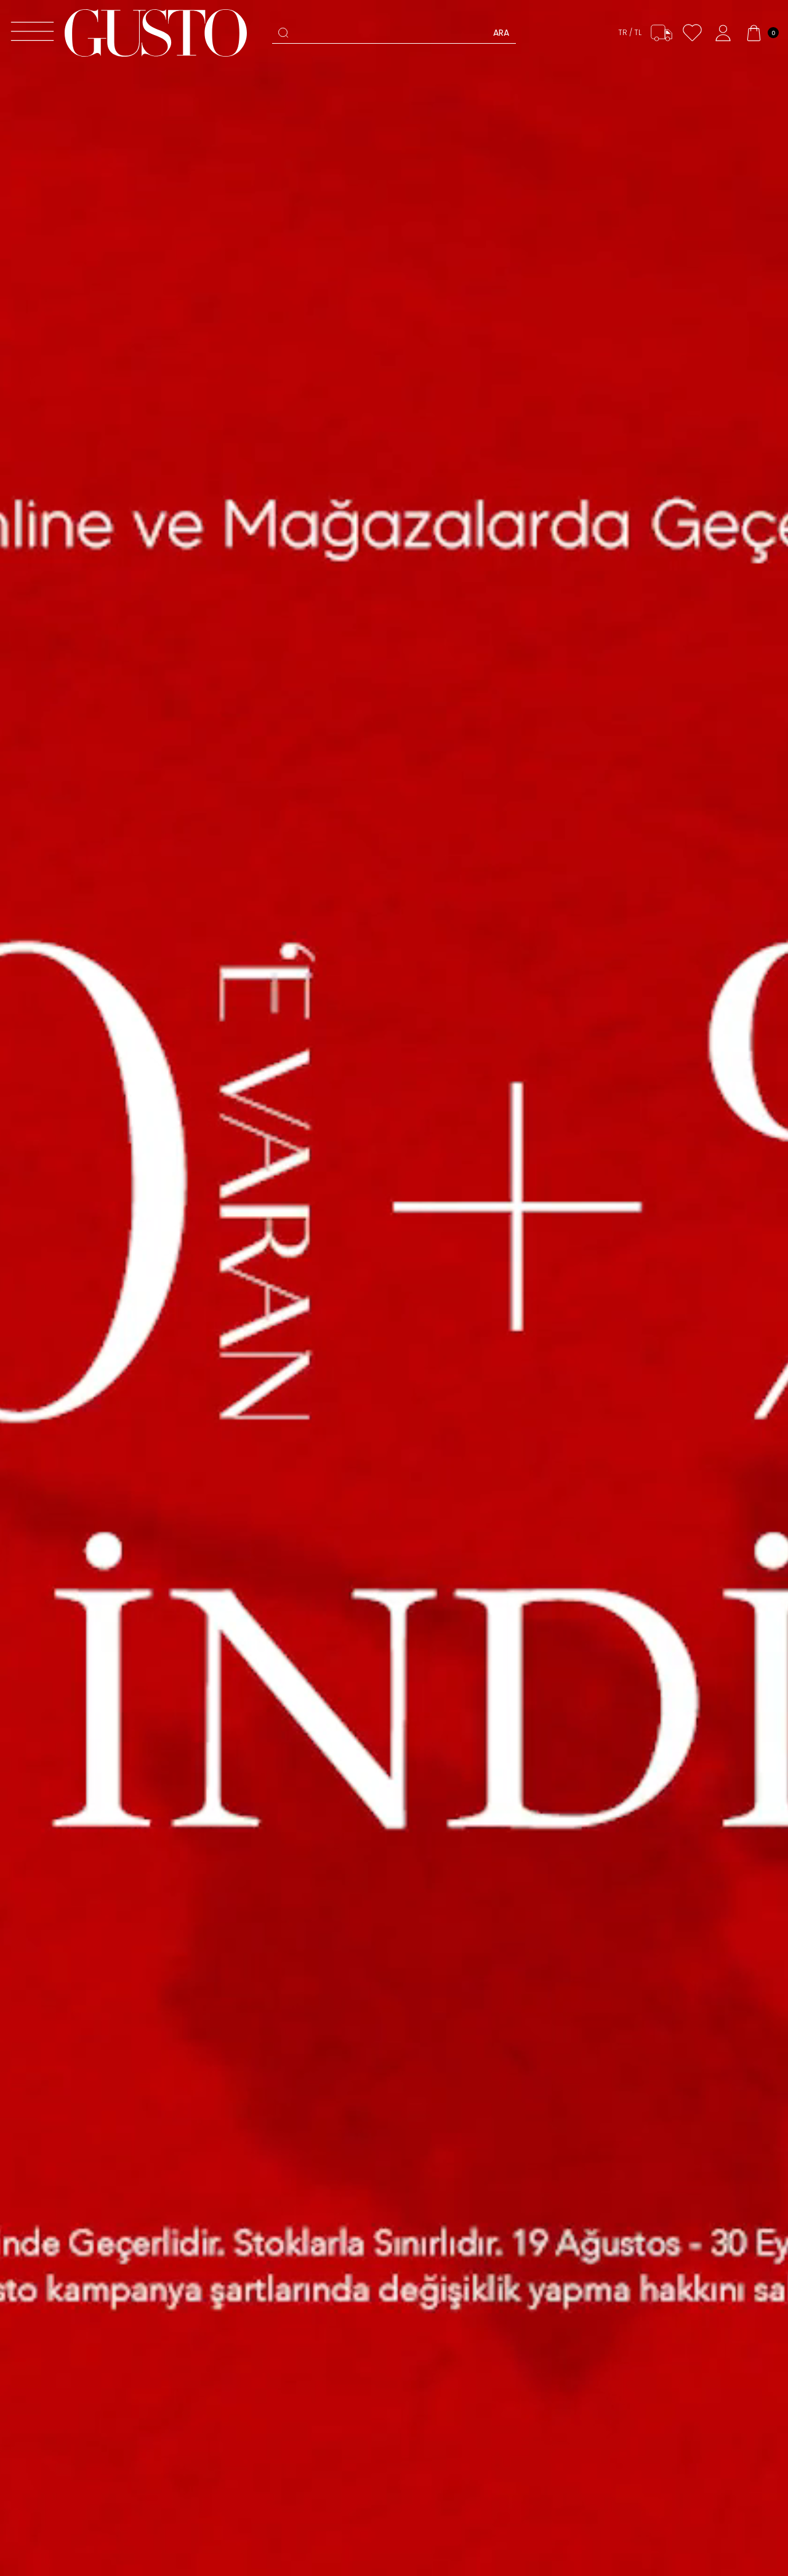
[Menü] (32, 33)
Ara (501, 33)
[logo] (156, 33)
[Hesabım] (723, 33)
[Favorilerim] (692, 33)
